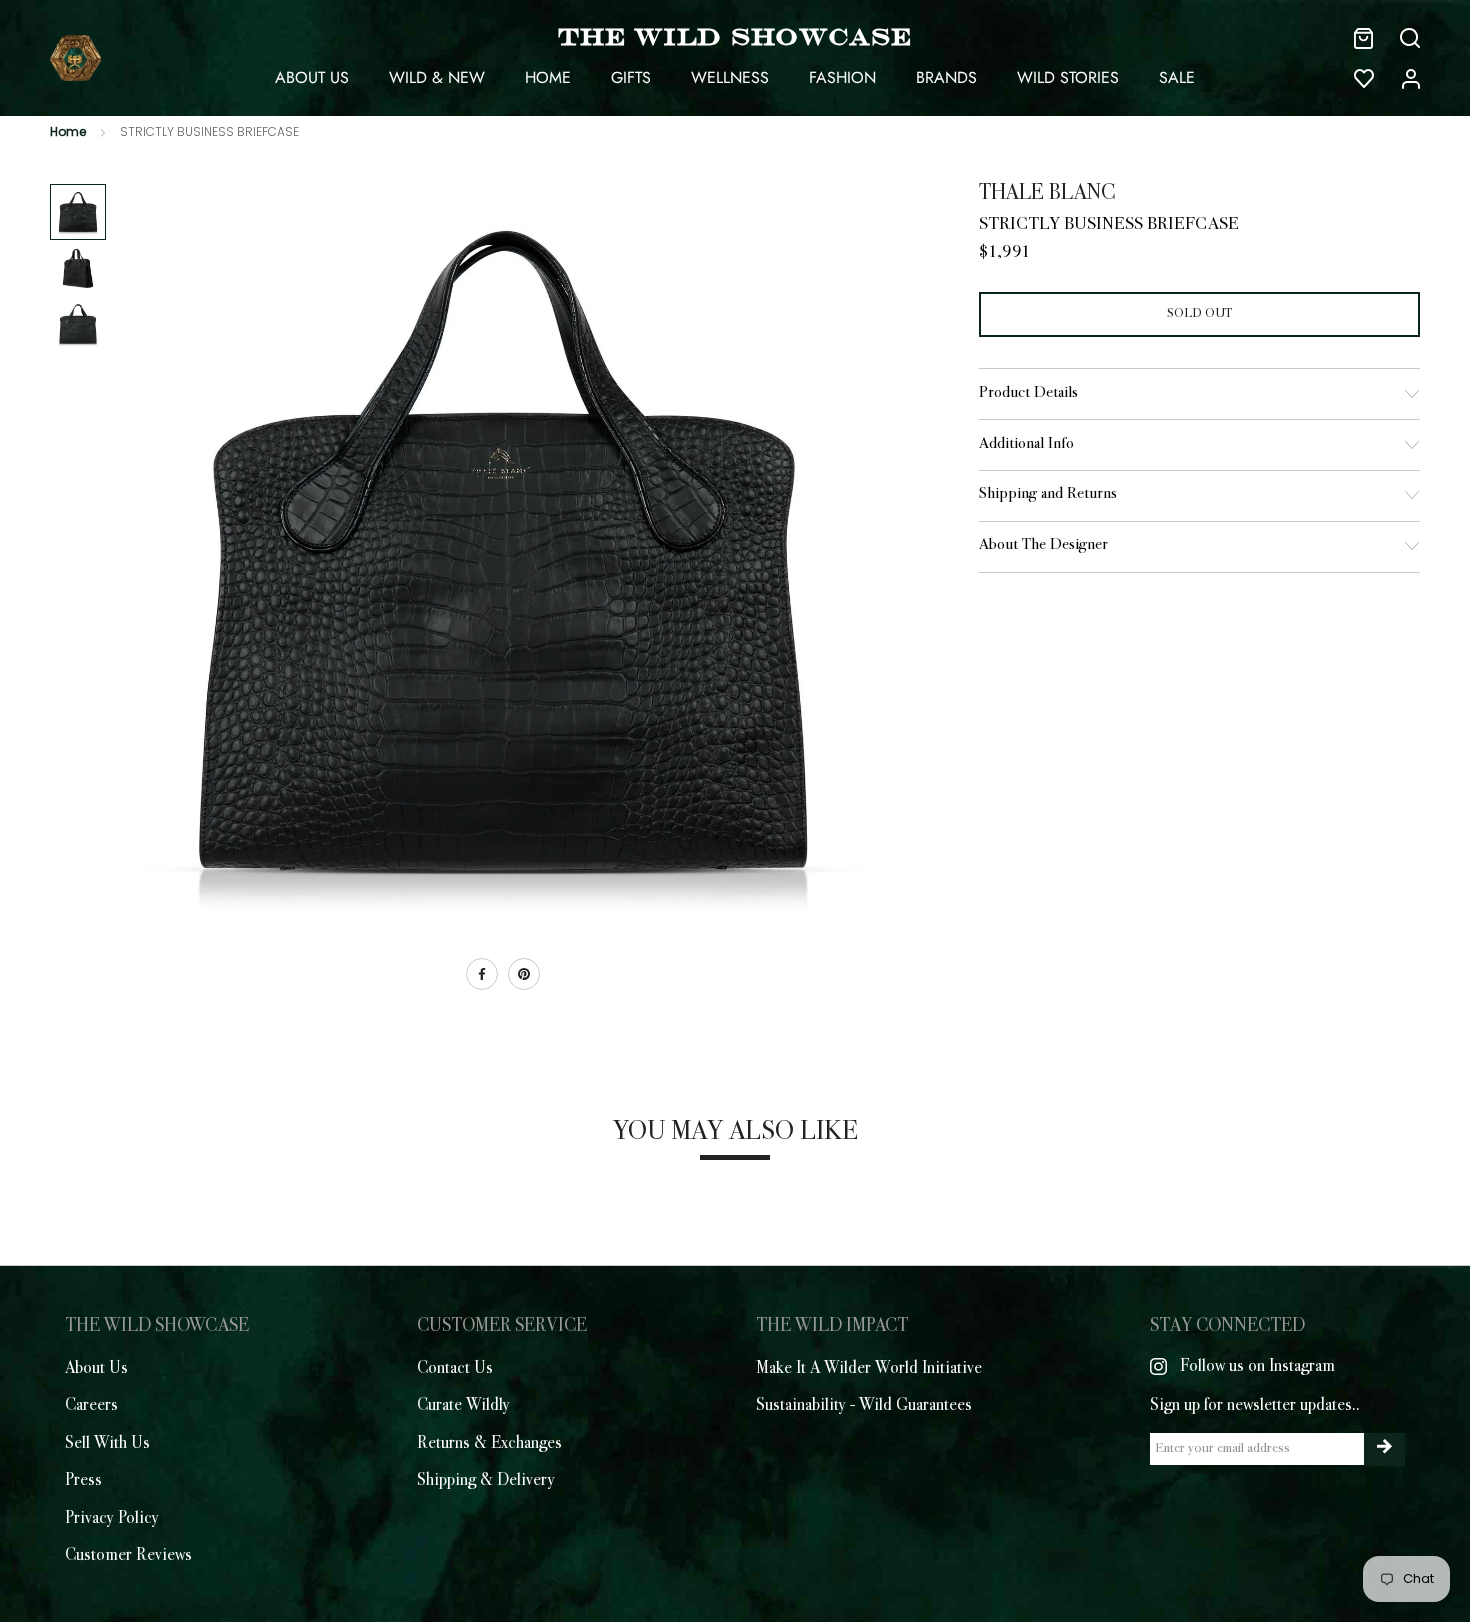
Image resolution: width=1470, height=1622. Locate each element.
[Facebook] (482, 974)
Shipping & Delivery (486, 1481)
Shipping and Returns (1048, 494)
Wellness (730, 77)
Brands (946, 77)
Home (548, 77)
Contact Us (455, 1369)
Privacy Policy (112, 1519)
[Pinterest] (524, 974)
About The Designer (1043, 545)
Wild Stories (1068, 77)
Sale (1177, 77)
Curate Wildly (463, 1406)
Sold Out (1199, 313)
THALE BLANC (1047, 194)
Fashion (842, 77)
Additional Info (1026, 444)
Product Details (1028, 393)
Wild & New (437, 77)
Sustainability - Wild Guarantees (864, 1406)
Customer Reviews (128, 1556)
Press (83, 1481)
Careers (91, 1406)
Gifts (631, 77)
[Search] (1410, 38)
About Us (312, 77)
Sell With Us (107, 1444)
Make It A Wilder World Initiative (869, 1369)
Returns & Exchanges (489, 1444)
